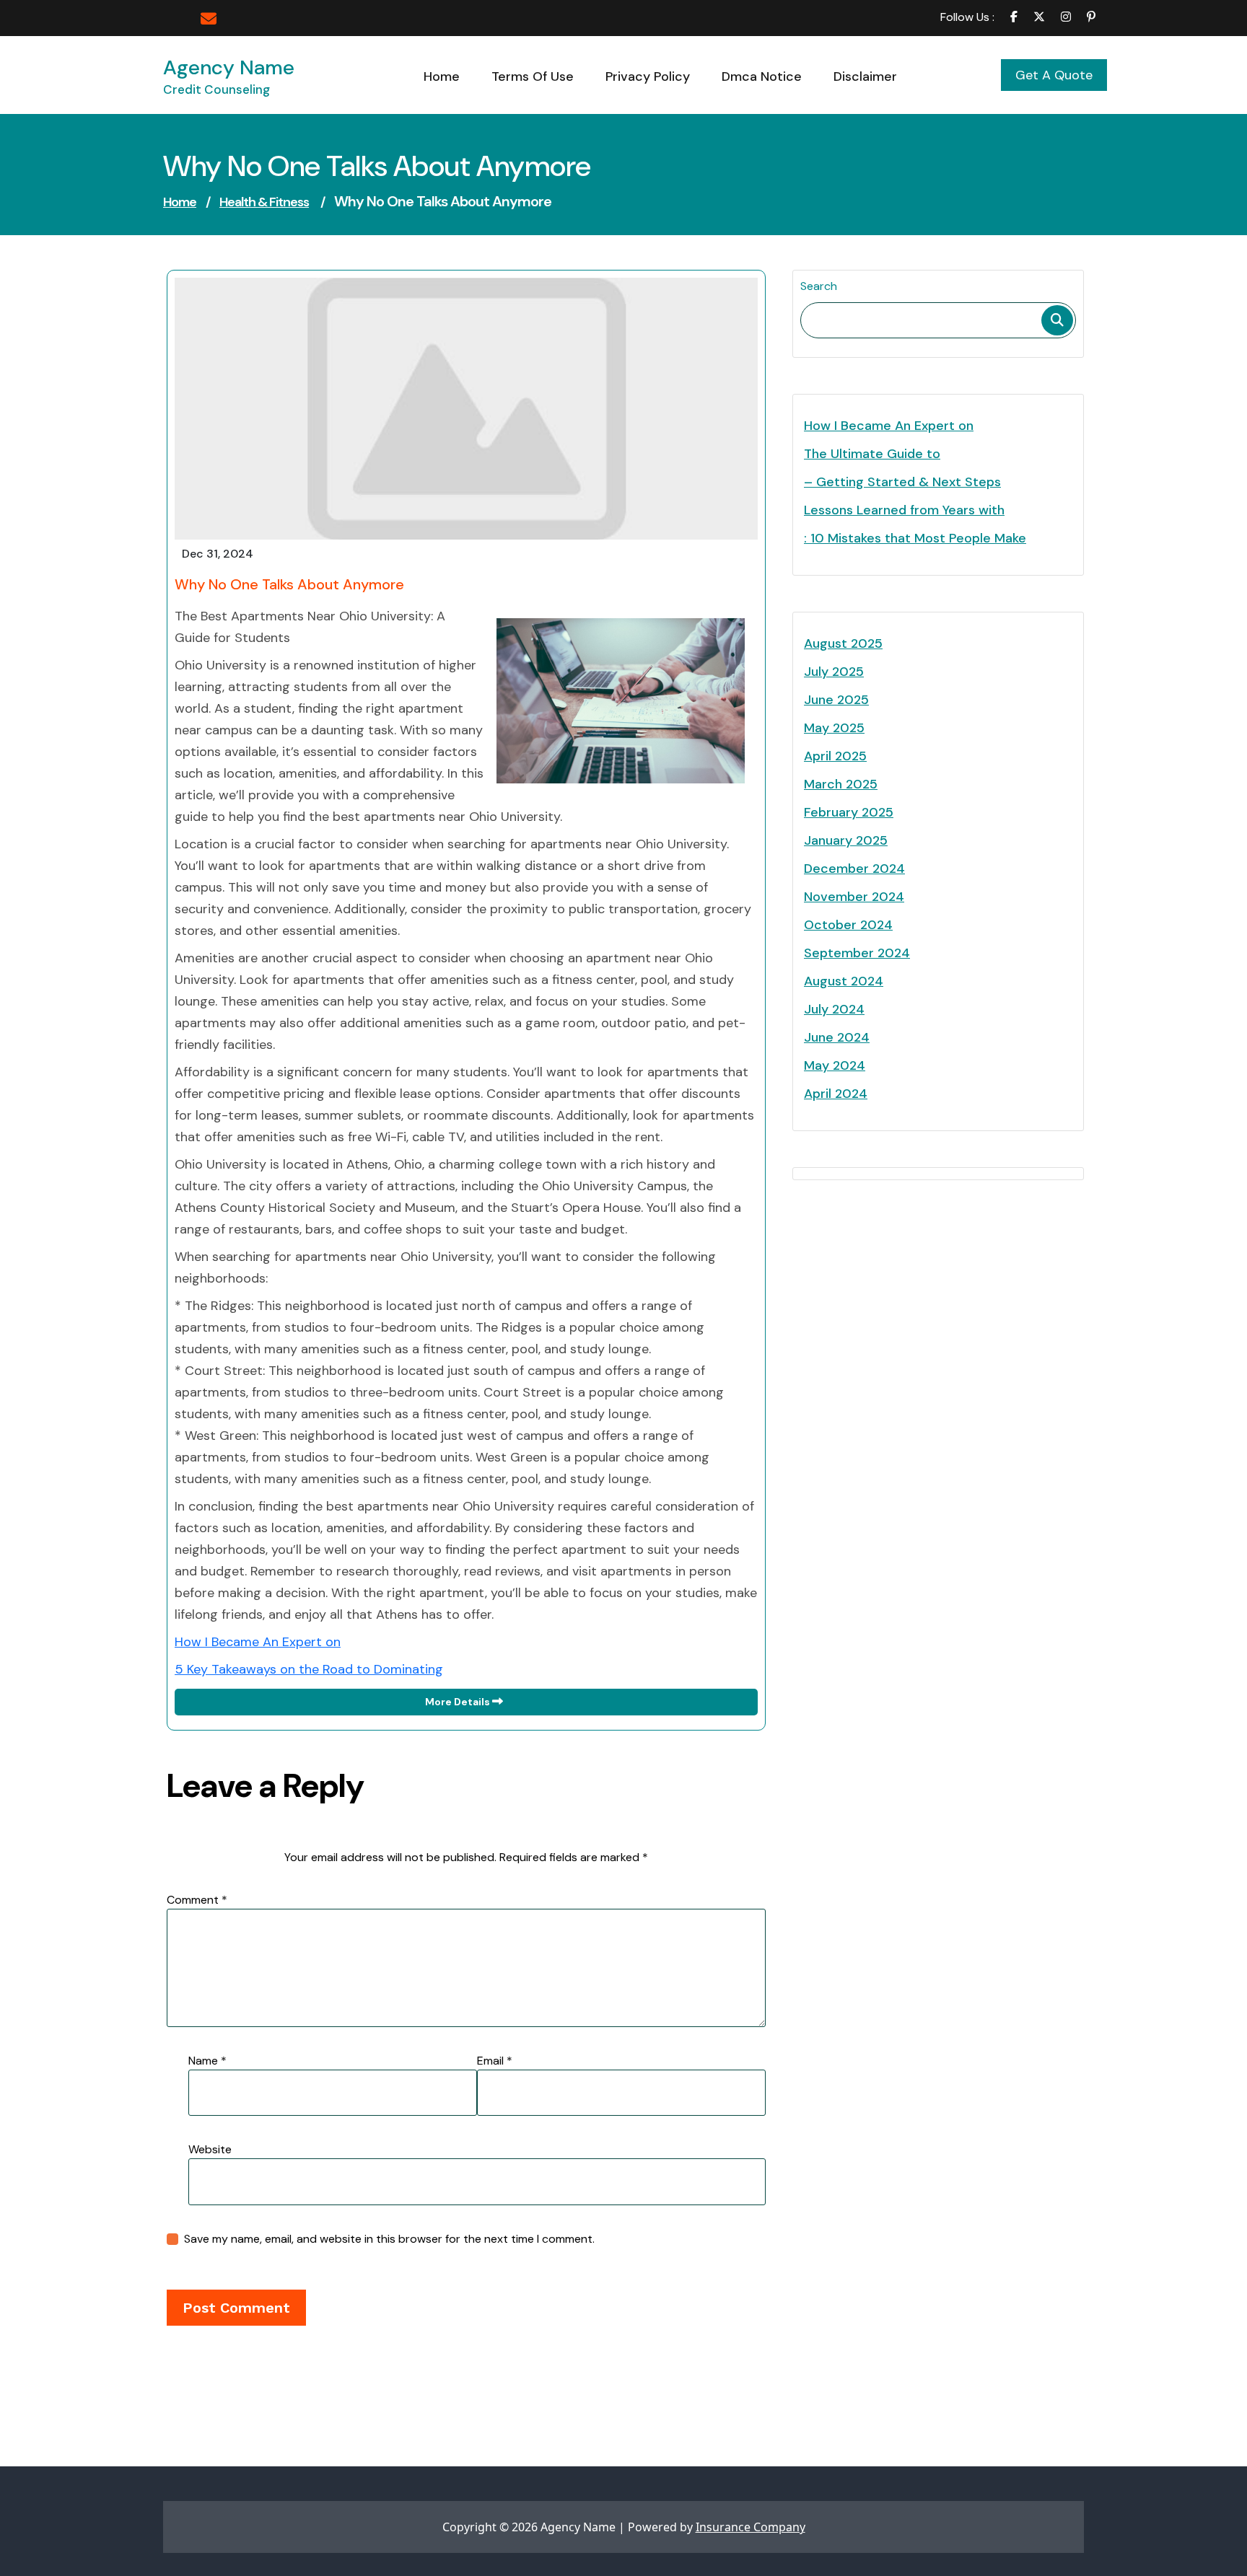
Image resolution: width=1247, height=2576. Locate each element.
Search (819, 286)
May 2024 (835, 1065)
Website (210, 2149)
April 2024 (836, 1094)
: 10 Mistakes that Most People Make (915, 538)
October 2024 (848, 925)
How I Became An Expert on (258, 1642)
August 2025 (843, 643)
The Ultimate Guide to (872, 454)
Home (180, 202)
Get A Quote (1054, 75)
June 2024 (837, 1037)
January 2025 (846, 840)
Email (495, 2061)
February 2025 (849, 812)
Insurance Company (751, 2527)
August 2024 (844, 981)
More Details (459, 1702)
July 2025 (834, 672)
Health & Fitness (264, 202)
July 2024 (834, 1009)
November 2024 (854, 897)
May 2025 (834, 728)
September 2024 (857, 953)
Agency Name (229, 67)
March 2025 (841, 784)
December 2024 (854, 869)
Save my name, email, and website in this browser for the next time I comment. (389, 2239)
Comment (197, 1900)
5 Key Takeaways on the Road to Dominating (309, 1669)
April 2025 (835, 756)
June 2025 (836, 700)
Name (207, 2061)
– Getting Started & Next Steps (902, 482)
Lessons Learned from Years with (904, 510)
